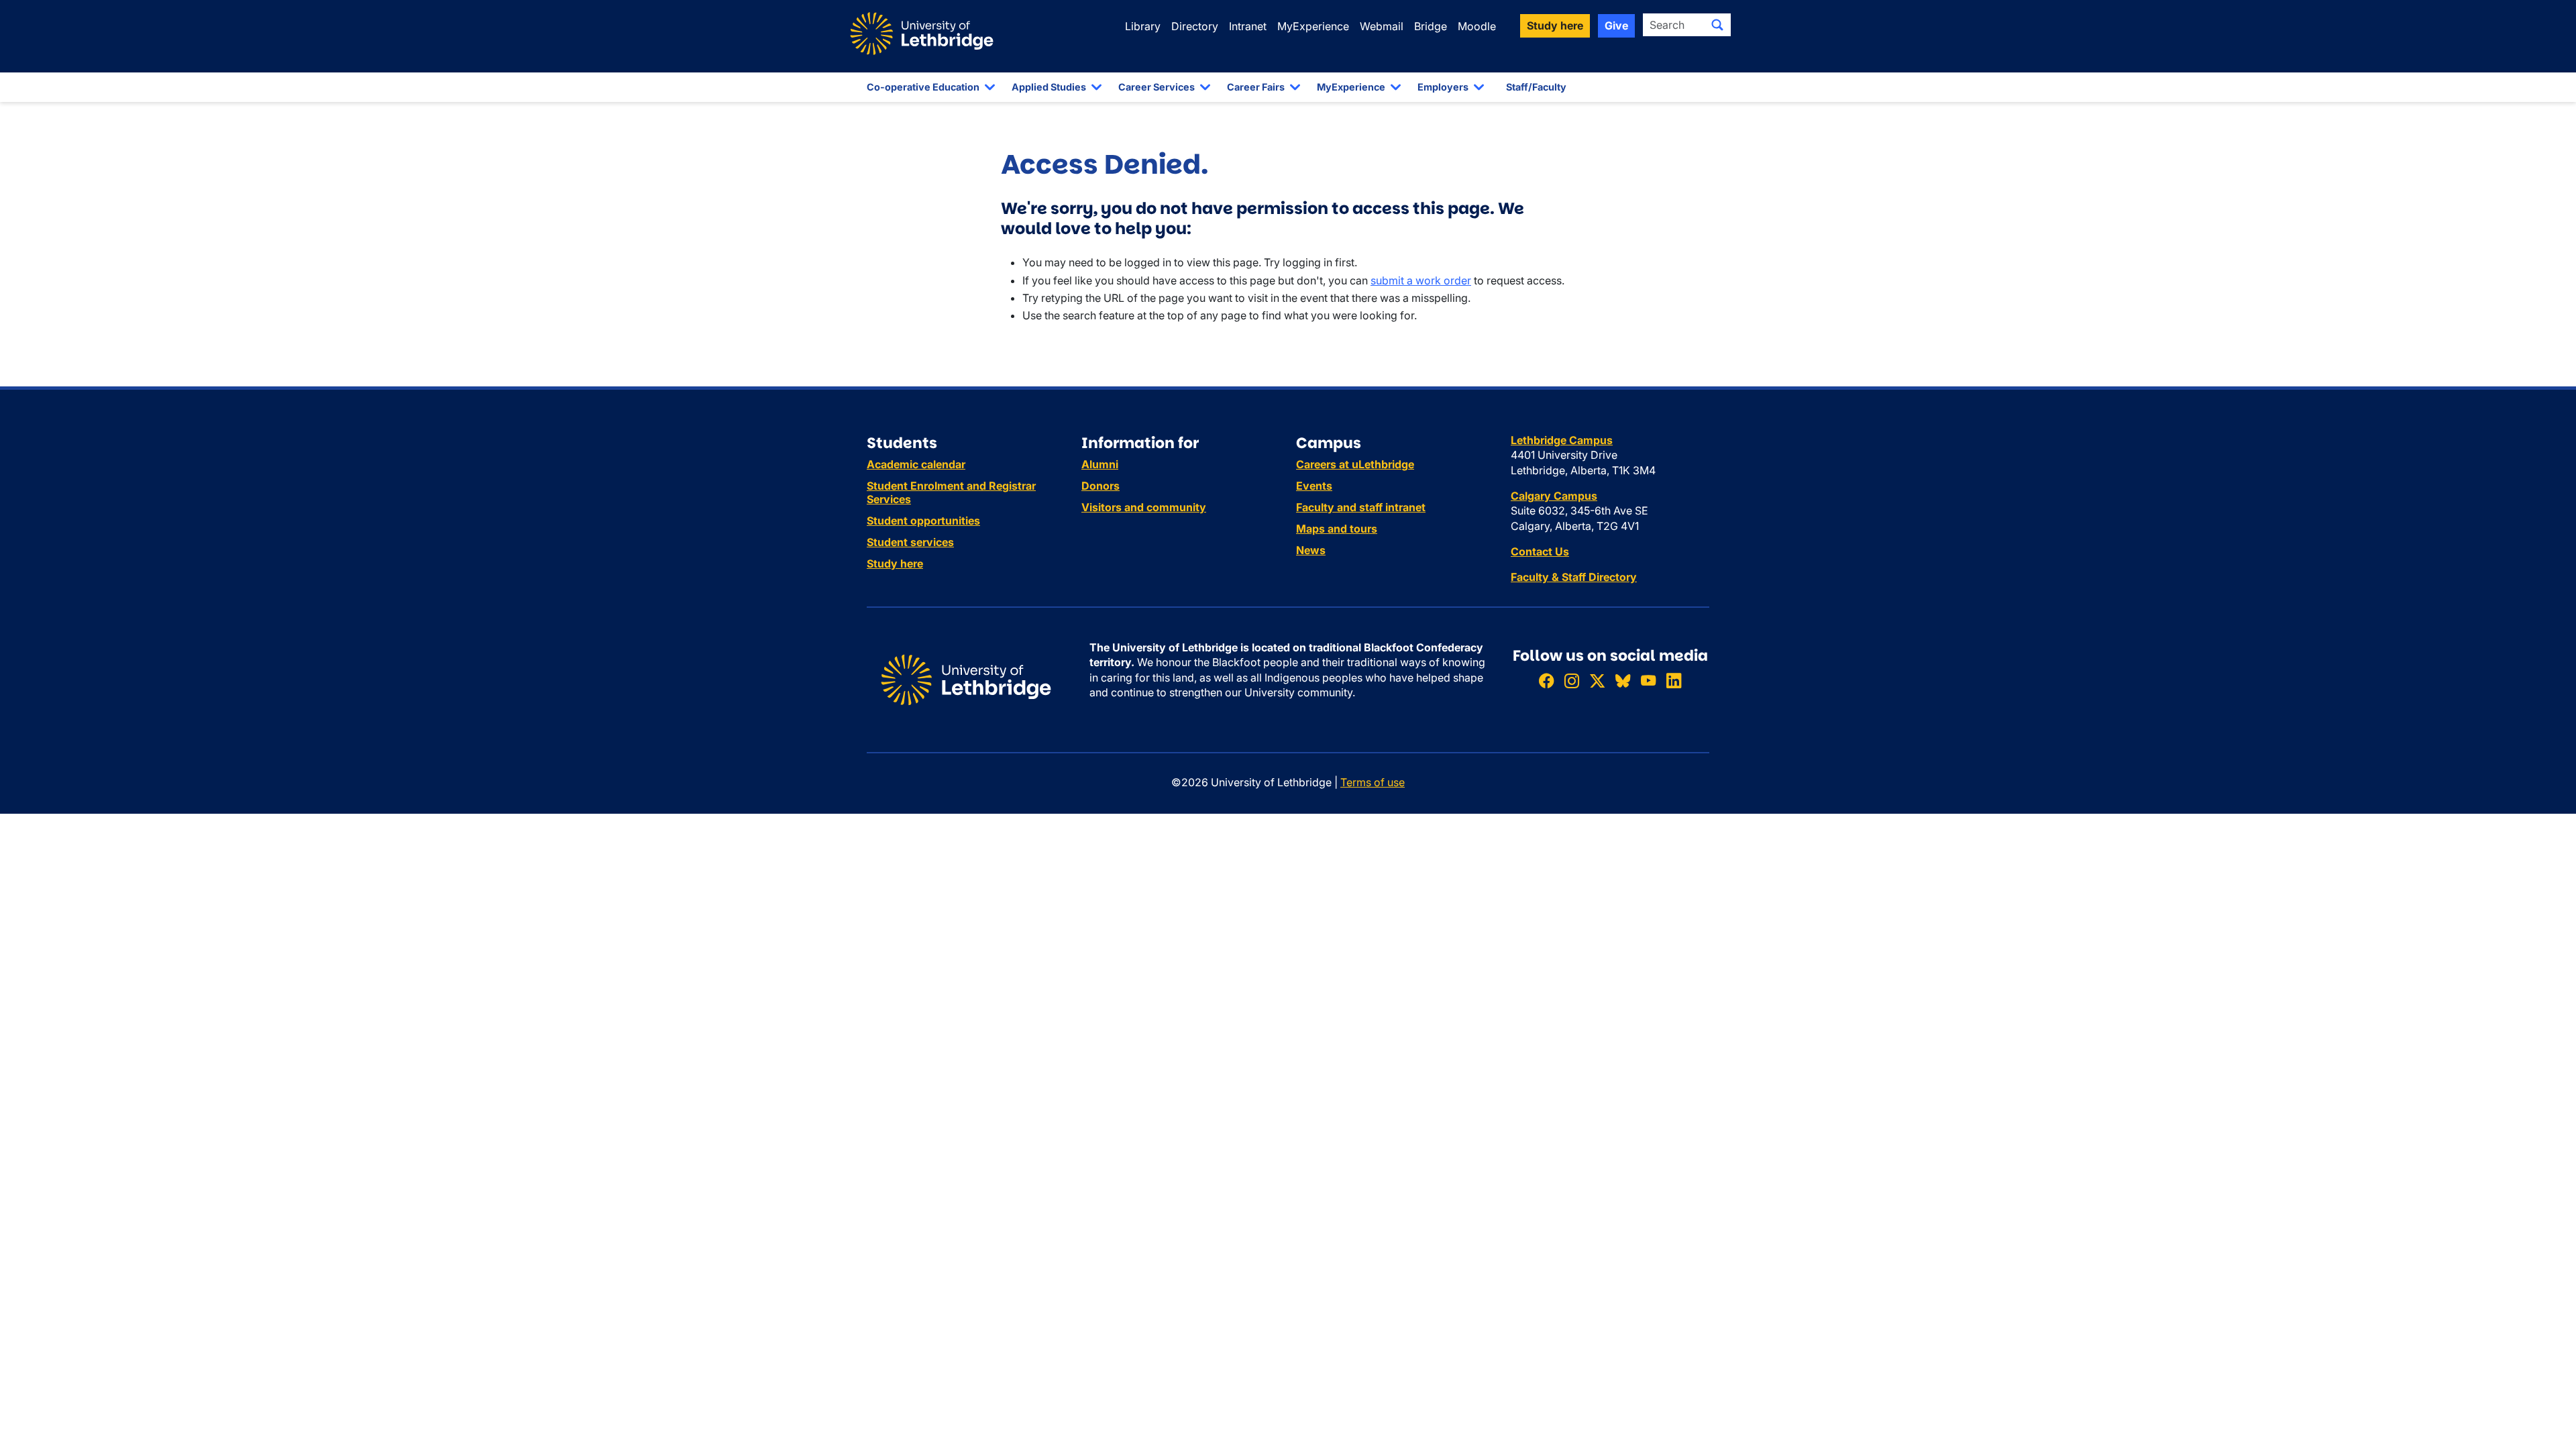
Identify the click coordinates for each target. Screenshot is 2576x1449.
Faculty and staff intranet (1361, 507)
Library (1143, 26)
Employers (1443, 87)
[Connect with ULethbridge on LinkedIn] (1674, 681)
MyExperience (1313, 26)
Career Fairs (1256, 87)
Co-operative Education (923, 87)
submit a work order (1421, 280)
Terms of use (1373, 782)
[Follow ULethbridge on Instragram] (1572, 681)
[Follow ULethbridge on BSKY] (1623, 681)
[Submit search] (1717, 25)
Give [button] (1616, 25)
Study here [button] (1555, 25)
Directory (1195, 26)
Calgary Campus (1554, 496)
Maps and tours (1337, 529)
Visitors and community (1144, 507)
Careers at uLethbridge (1355, 464)
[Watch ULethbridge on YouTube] (1648, 681)
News (1311, 550)
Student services (910, 542)
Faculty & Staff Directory (1574, 577)
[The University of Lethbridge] (966, 679)
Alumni (1100, 464)
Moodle (1477, 26)
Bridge (1431, 26)
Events (1314, 486)
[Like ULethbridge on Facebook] (1546, 681)
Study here (895, 563)
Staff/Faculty (1536, 87)
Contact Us (1540, 551)
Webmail (1382, 26)
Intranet (1248, 26)
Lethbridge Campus (1562, 440)
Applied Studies (1049, 87)
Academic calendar (916, 464)
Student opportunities (923, 521)
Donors (1101, 486)
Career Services (1157, 87)
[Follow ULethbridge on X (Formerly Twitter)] (1597, 681)
